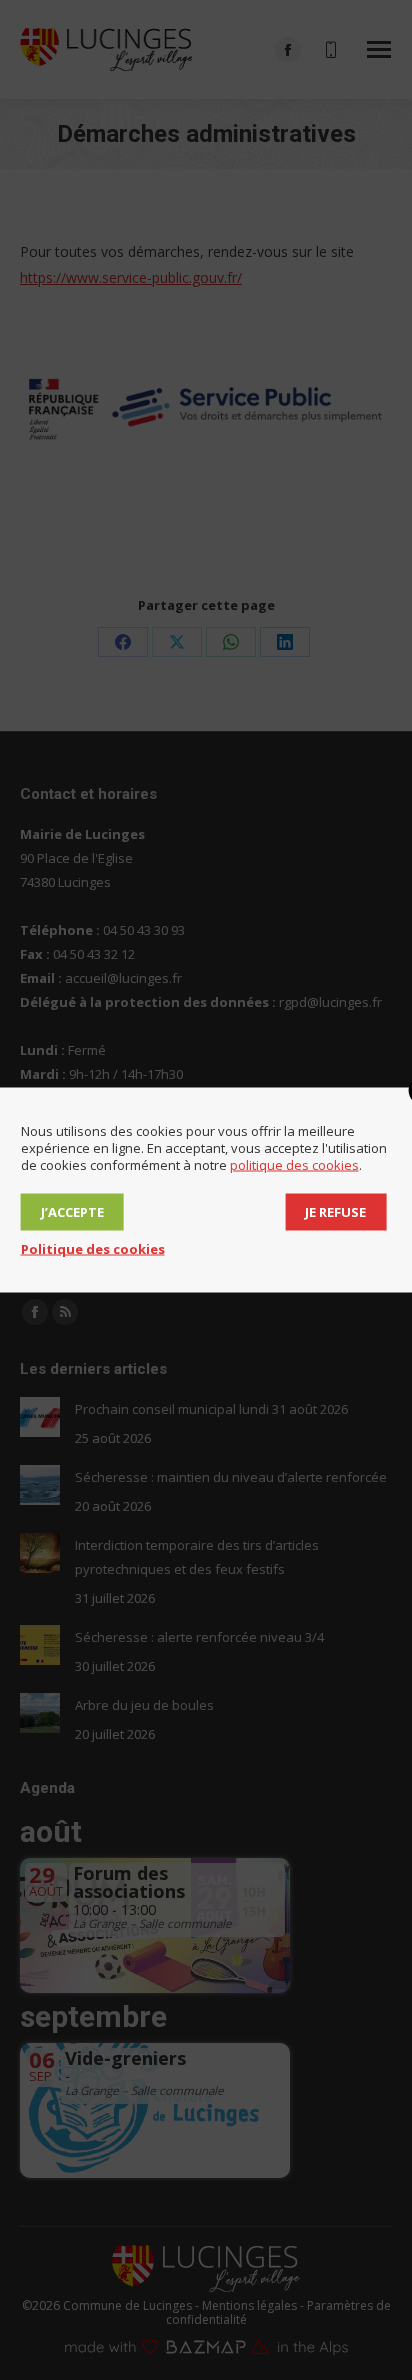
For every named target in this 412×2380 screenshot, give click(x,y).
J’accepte (72, 1212)
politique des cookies (294, 1165)
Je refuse (335, 1212)
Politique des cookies (93, 1249)
